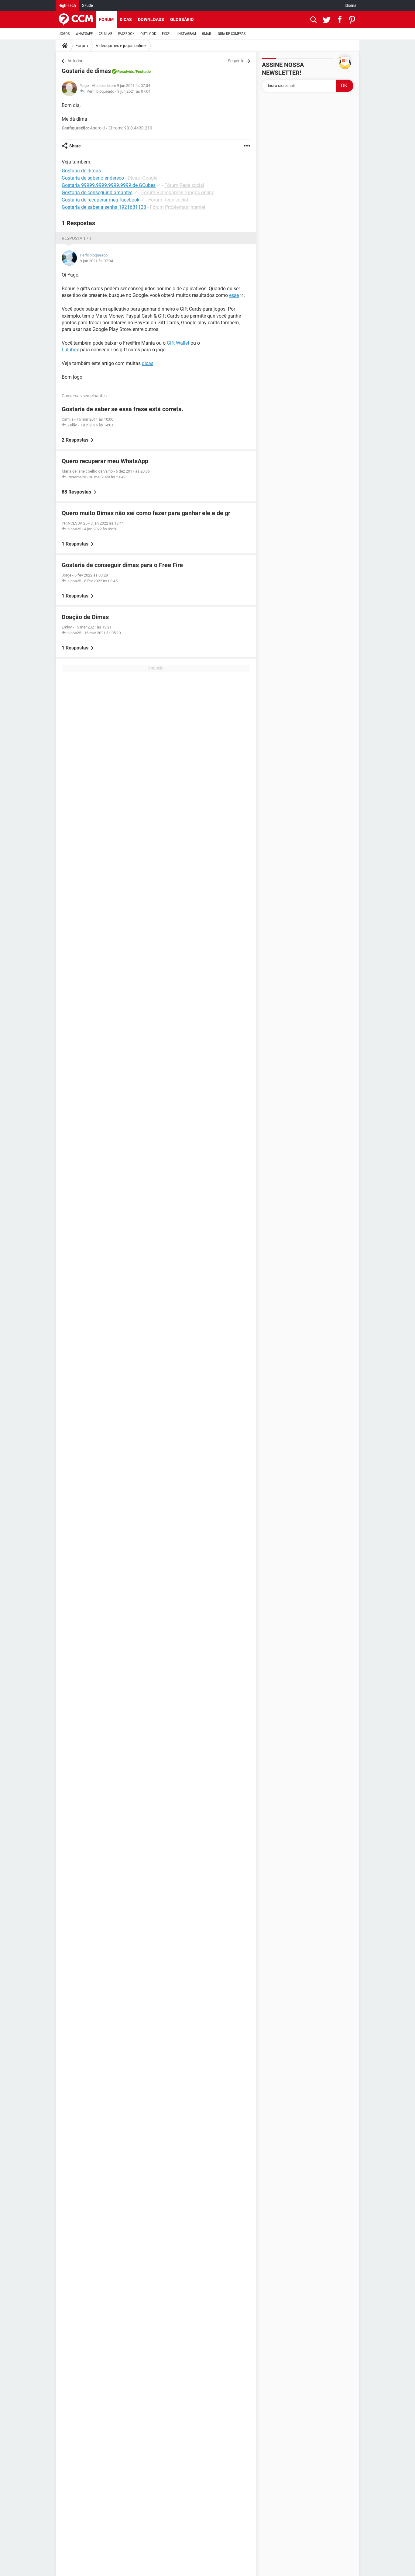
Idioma (351, 5)
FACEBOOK (126, 34)
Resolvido (126, 72)
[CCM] (76, 19)
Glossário (182, 19)
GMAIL (207, 34)
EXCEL (167, 34)
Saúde (87, 5)
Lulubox (70, 350)
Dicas (126, 19)
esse (234, 295)
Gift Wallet (178, 343)
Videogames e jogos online (121, 46)
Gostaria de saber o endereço (93, 178)
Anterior (75, 61)
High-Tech (67, 5)
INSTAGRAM (187, 34)
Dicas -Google (142, 178)
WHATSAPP (84, 34)
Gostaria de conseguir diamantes (97, 193)
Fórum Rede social (184, 185)
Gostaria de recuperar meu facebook (101, 200)
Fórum (106, 19)
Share (75, 146)
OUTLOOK (148, 34)
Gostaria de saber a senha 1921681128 (104, 207)
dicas (148, 363)
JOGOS (64, 34)
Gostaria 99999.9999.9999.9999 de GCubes (109, 185)
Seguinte (236, 61)
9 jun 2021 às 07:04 (134, 91)
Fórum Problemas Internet (178, 207)
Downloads (151, 19)
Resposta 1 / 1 (77, 238)
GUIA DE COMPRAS (232, 34)
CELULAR (105, 34)
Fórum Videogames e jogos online (178, 193)
